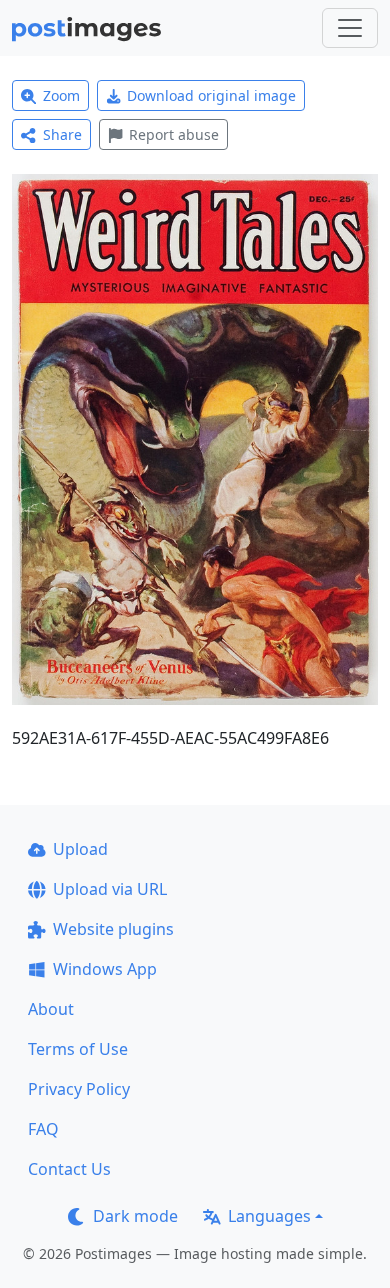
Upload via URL (110, 889)
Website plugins (113, 929)
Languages (269, 1216)
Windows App (105, 969)
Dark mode (135, 1216)
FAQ (43, 1129)
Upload (80, 849)
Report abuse (174, 134)
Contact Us (69, 1169)
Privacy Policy (79, 1089)
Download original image (211, 95)
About (51, 1009)
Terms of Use (78, 1049)
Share (62, 134)
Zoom (61, 95)
